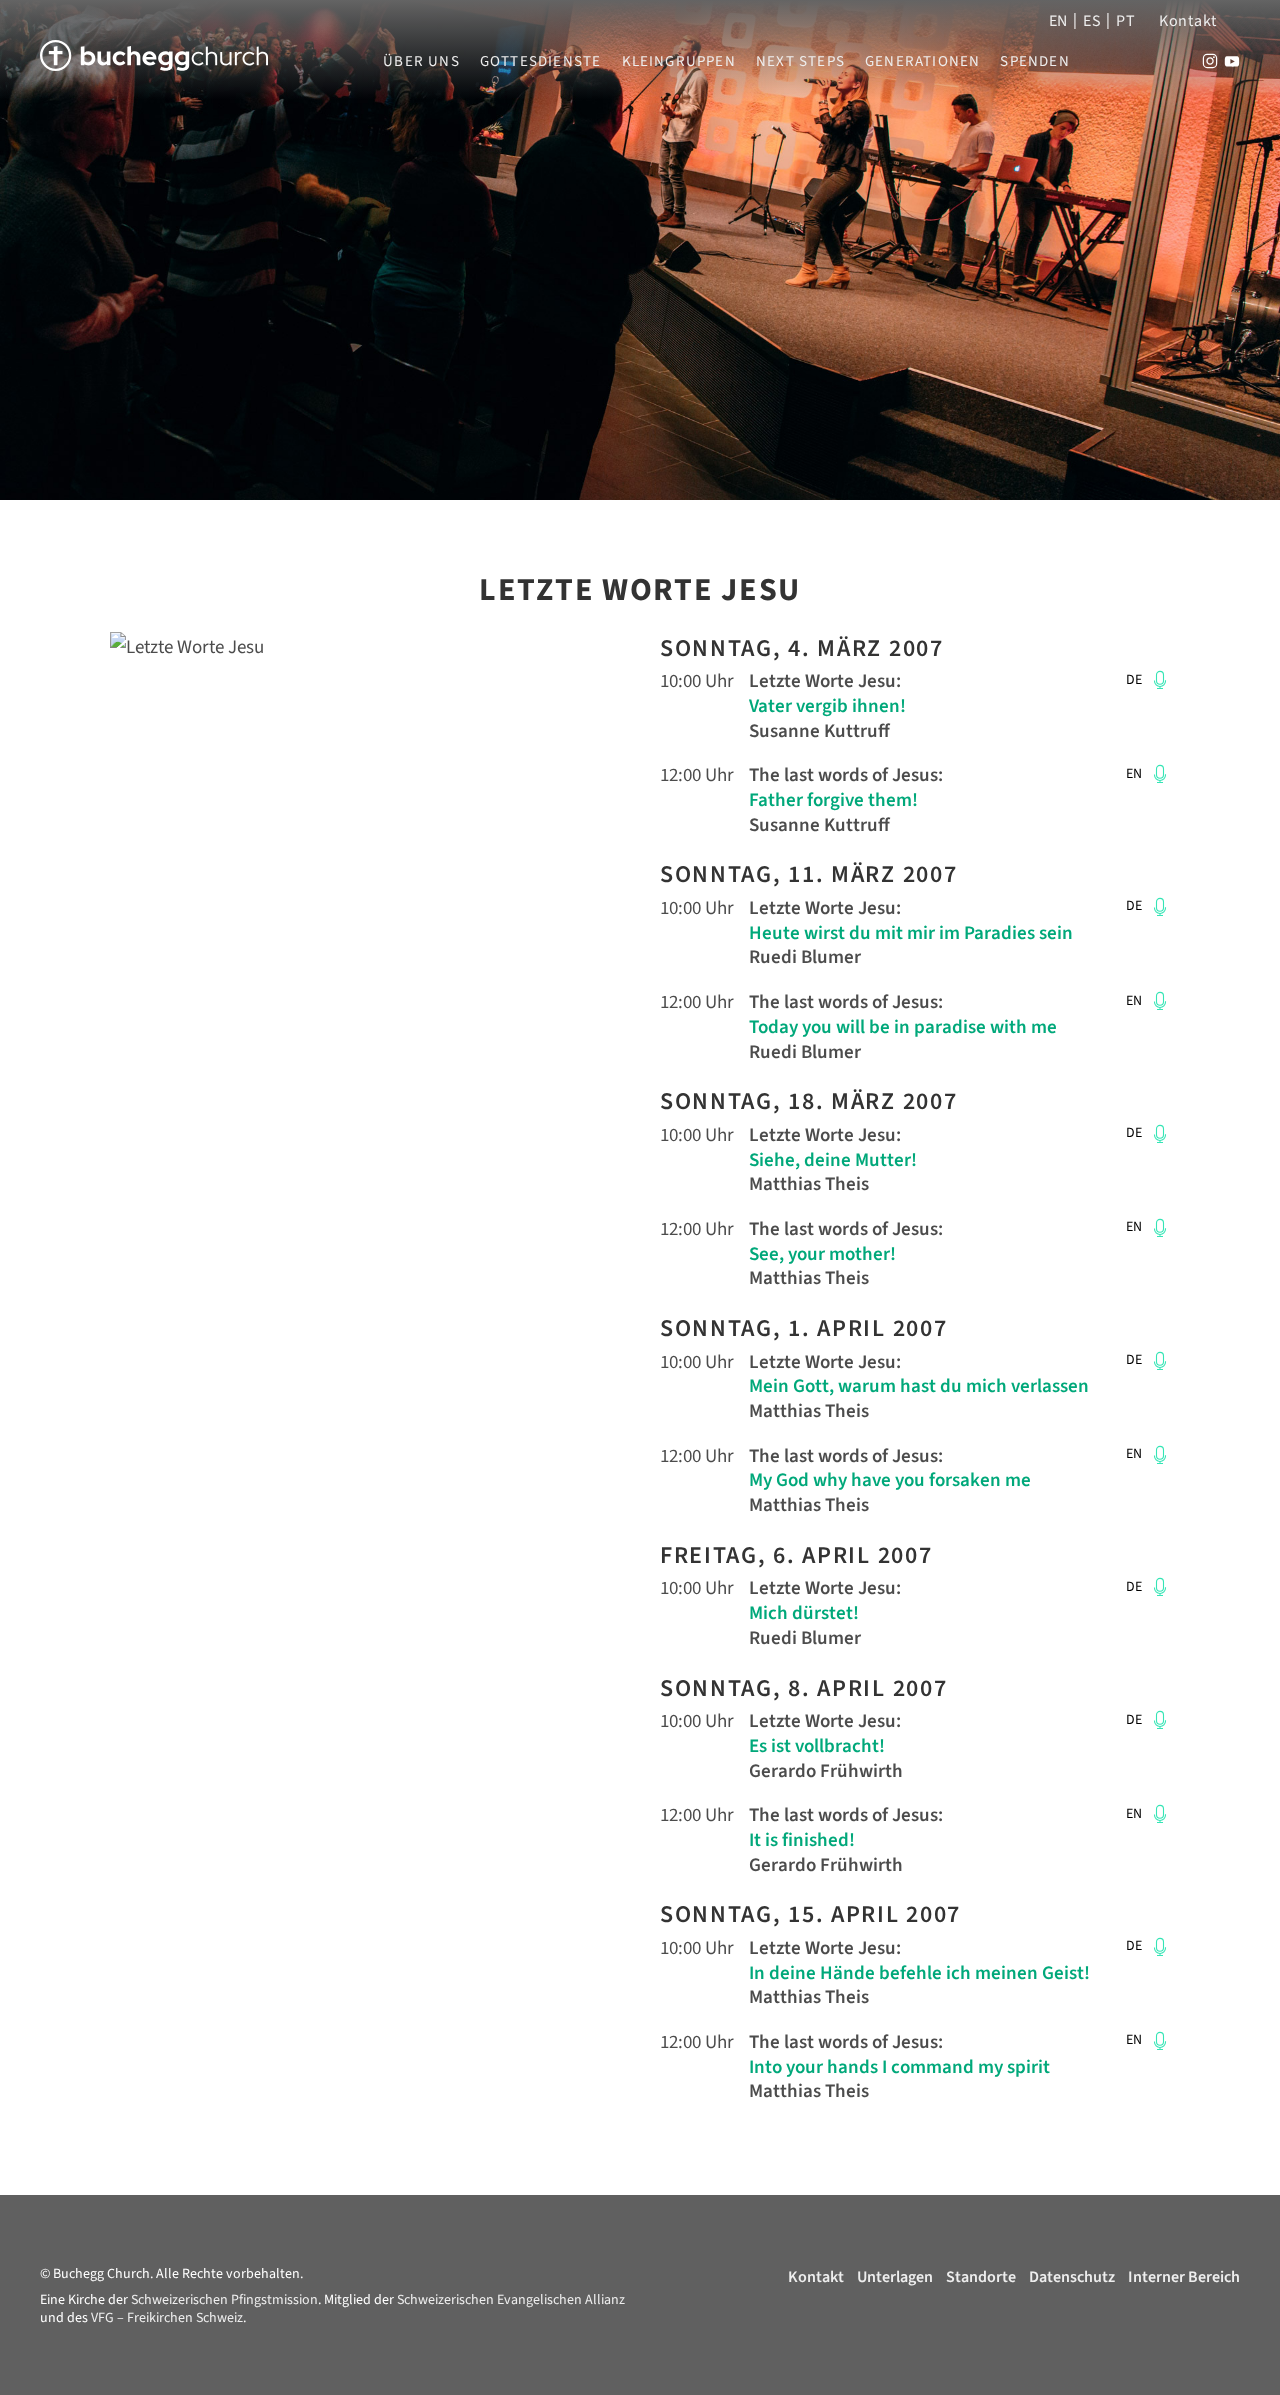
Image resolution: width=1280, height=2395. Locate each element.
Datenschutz (1072, 2277)
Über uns (421, 62)
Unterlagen (895, 2277)
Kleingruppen (679, 62)
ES (1092, 21)
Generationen (922, 62)
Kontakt (1188, 21)
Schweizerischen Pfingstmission (224, 2300)
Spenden (1034, 62)
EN (1058, 21)
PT (1125, 21)
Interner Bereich (1184, 2277)
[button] (1157, 680)
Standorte (981, 2277)
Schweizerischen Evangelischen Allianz (511, 2300)
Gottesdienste (541, 62)
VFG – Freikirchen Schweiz (167, 2318)
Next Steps (800, 62)
